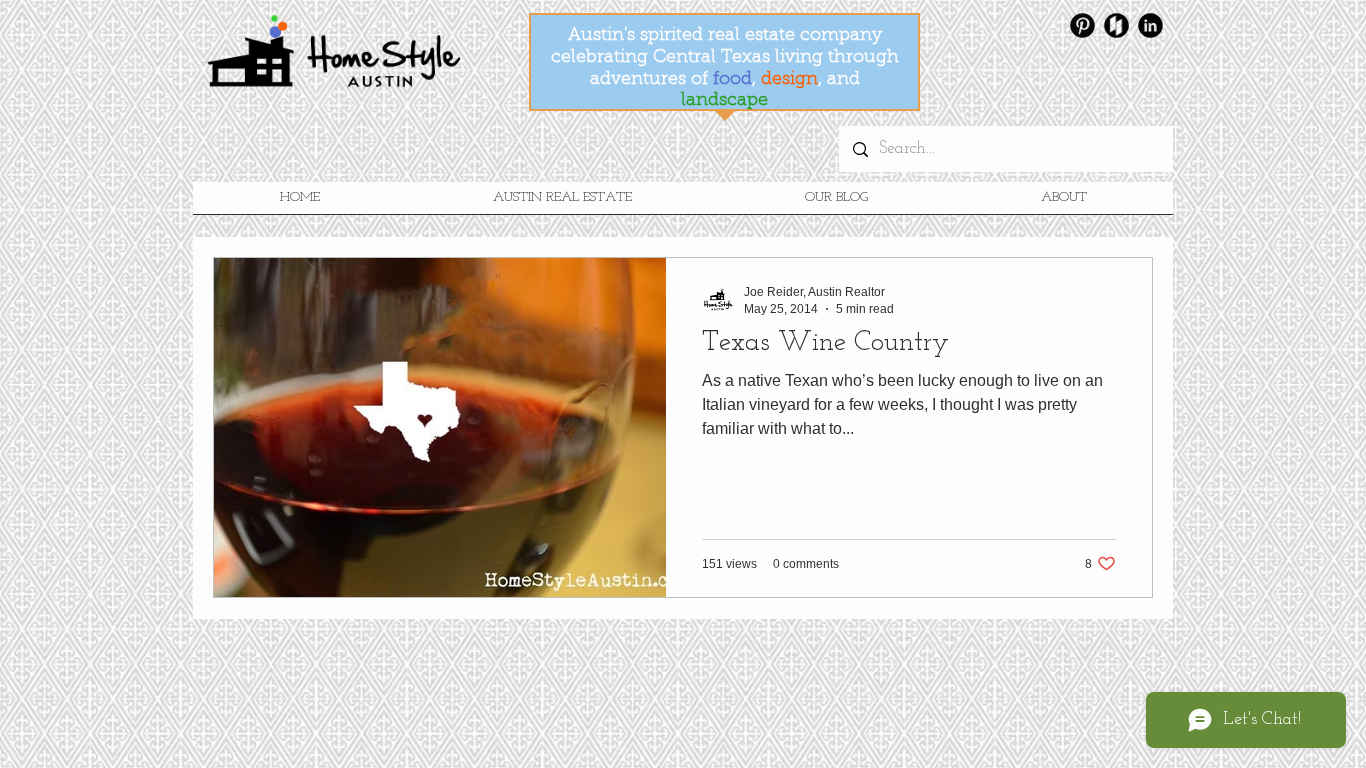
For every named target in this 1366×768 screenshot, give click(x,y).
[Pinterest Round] (1082, 25)
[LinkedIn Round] (1150, 25)
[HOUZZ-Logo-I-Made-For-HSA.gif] (1116, 25)
